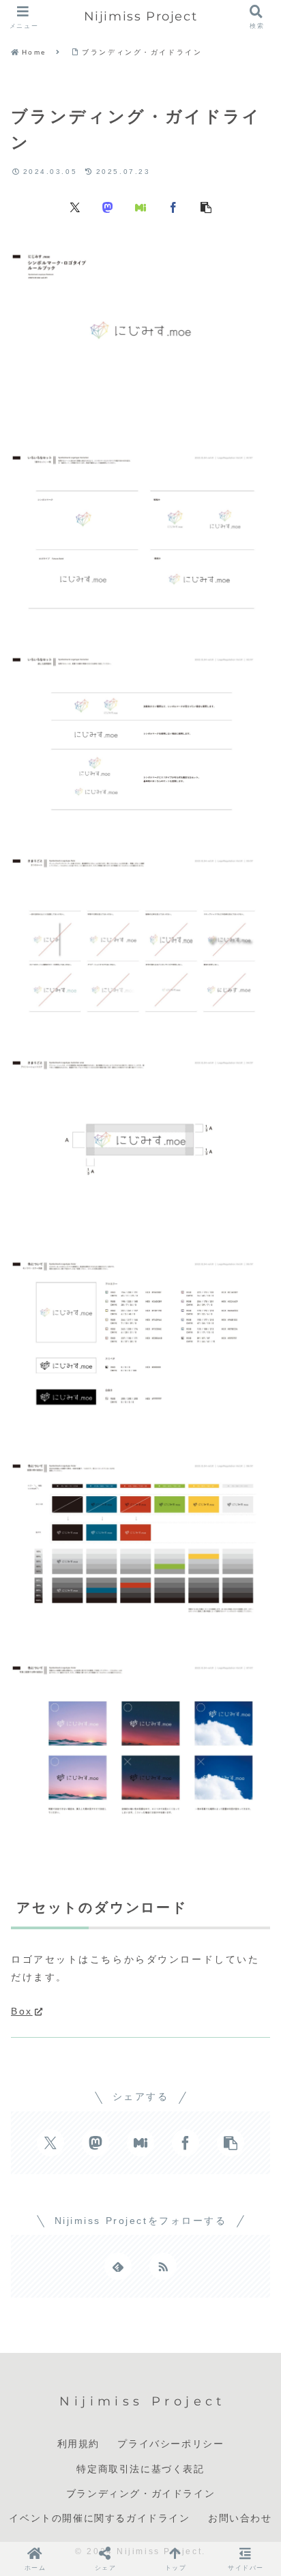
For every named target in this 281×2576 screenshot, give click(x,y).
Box (22, 2011)
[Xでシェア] (75, 207)
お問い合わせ (240, 2518)
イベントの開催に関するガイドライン (99, 2518)
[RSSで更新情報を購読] (163, 2266)
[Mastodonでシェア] (108, 207)
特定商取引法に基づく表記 (140, 2469)
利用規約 (78, 2444)
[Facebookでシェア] (173, 207)
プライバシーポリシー (171, 2444)
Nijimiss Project (141, 16)
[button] (206, 207)
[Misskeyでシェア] (140, 207)
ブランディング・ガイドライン (140, 2493)
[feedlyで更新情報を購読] (118, 2266)
